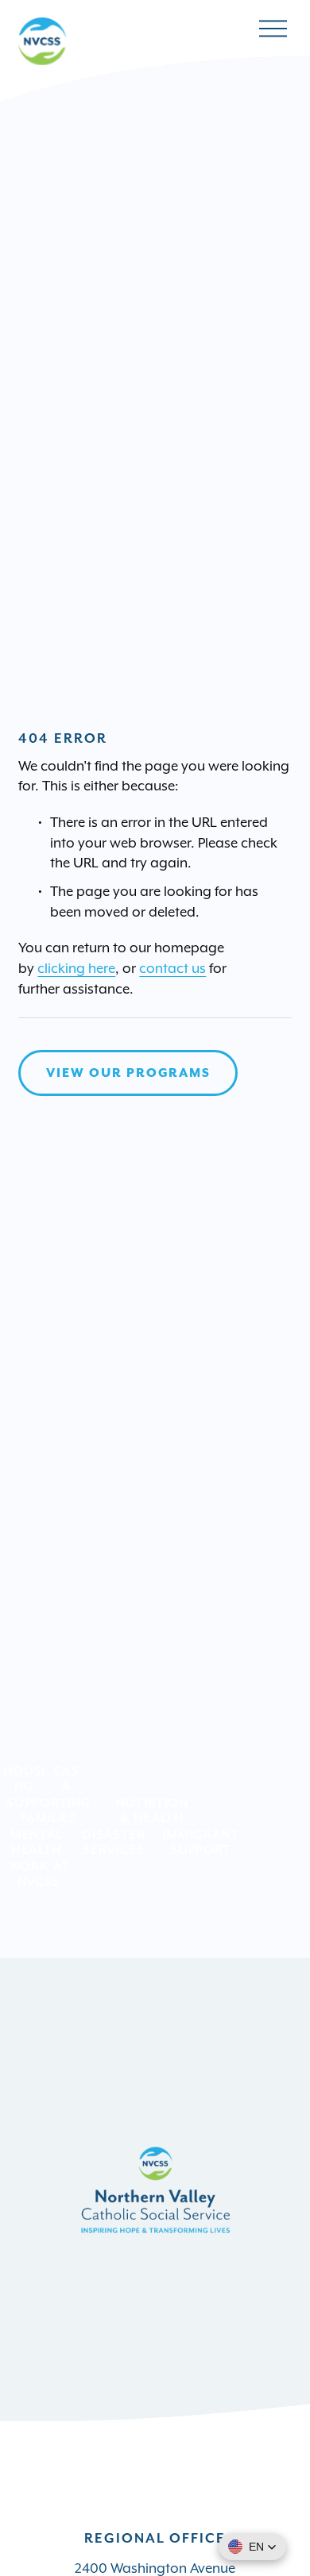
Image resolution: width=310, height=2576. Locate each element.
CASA (66, 1778)
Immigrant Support (201, 1842)
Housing (24, 1778)
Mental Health (37, 1842)
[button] (252, 2547)
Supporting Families (48, 1810)
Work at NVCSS (39, 1874)
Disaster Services (113, 1842)
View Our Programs (128, 1073)
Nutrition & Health (152, 1810)
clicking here (76, 968)
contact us (172, 968)
